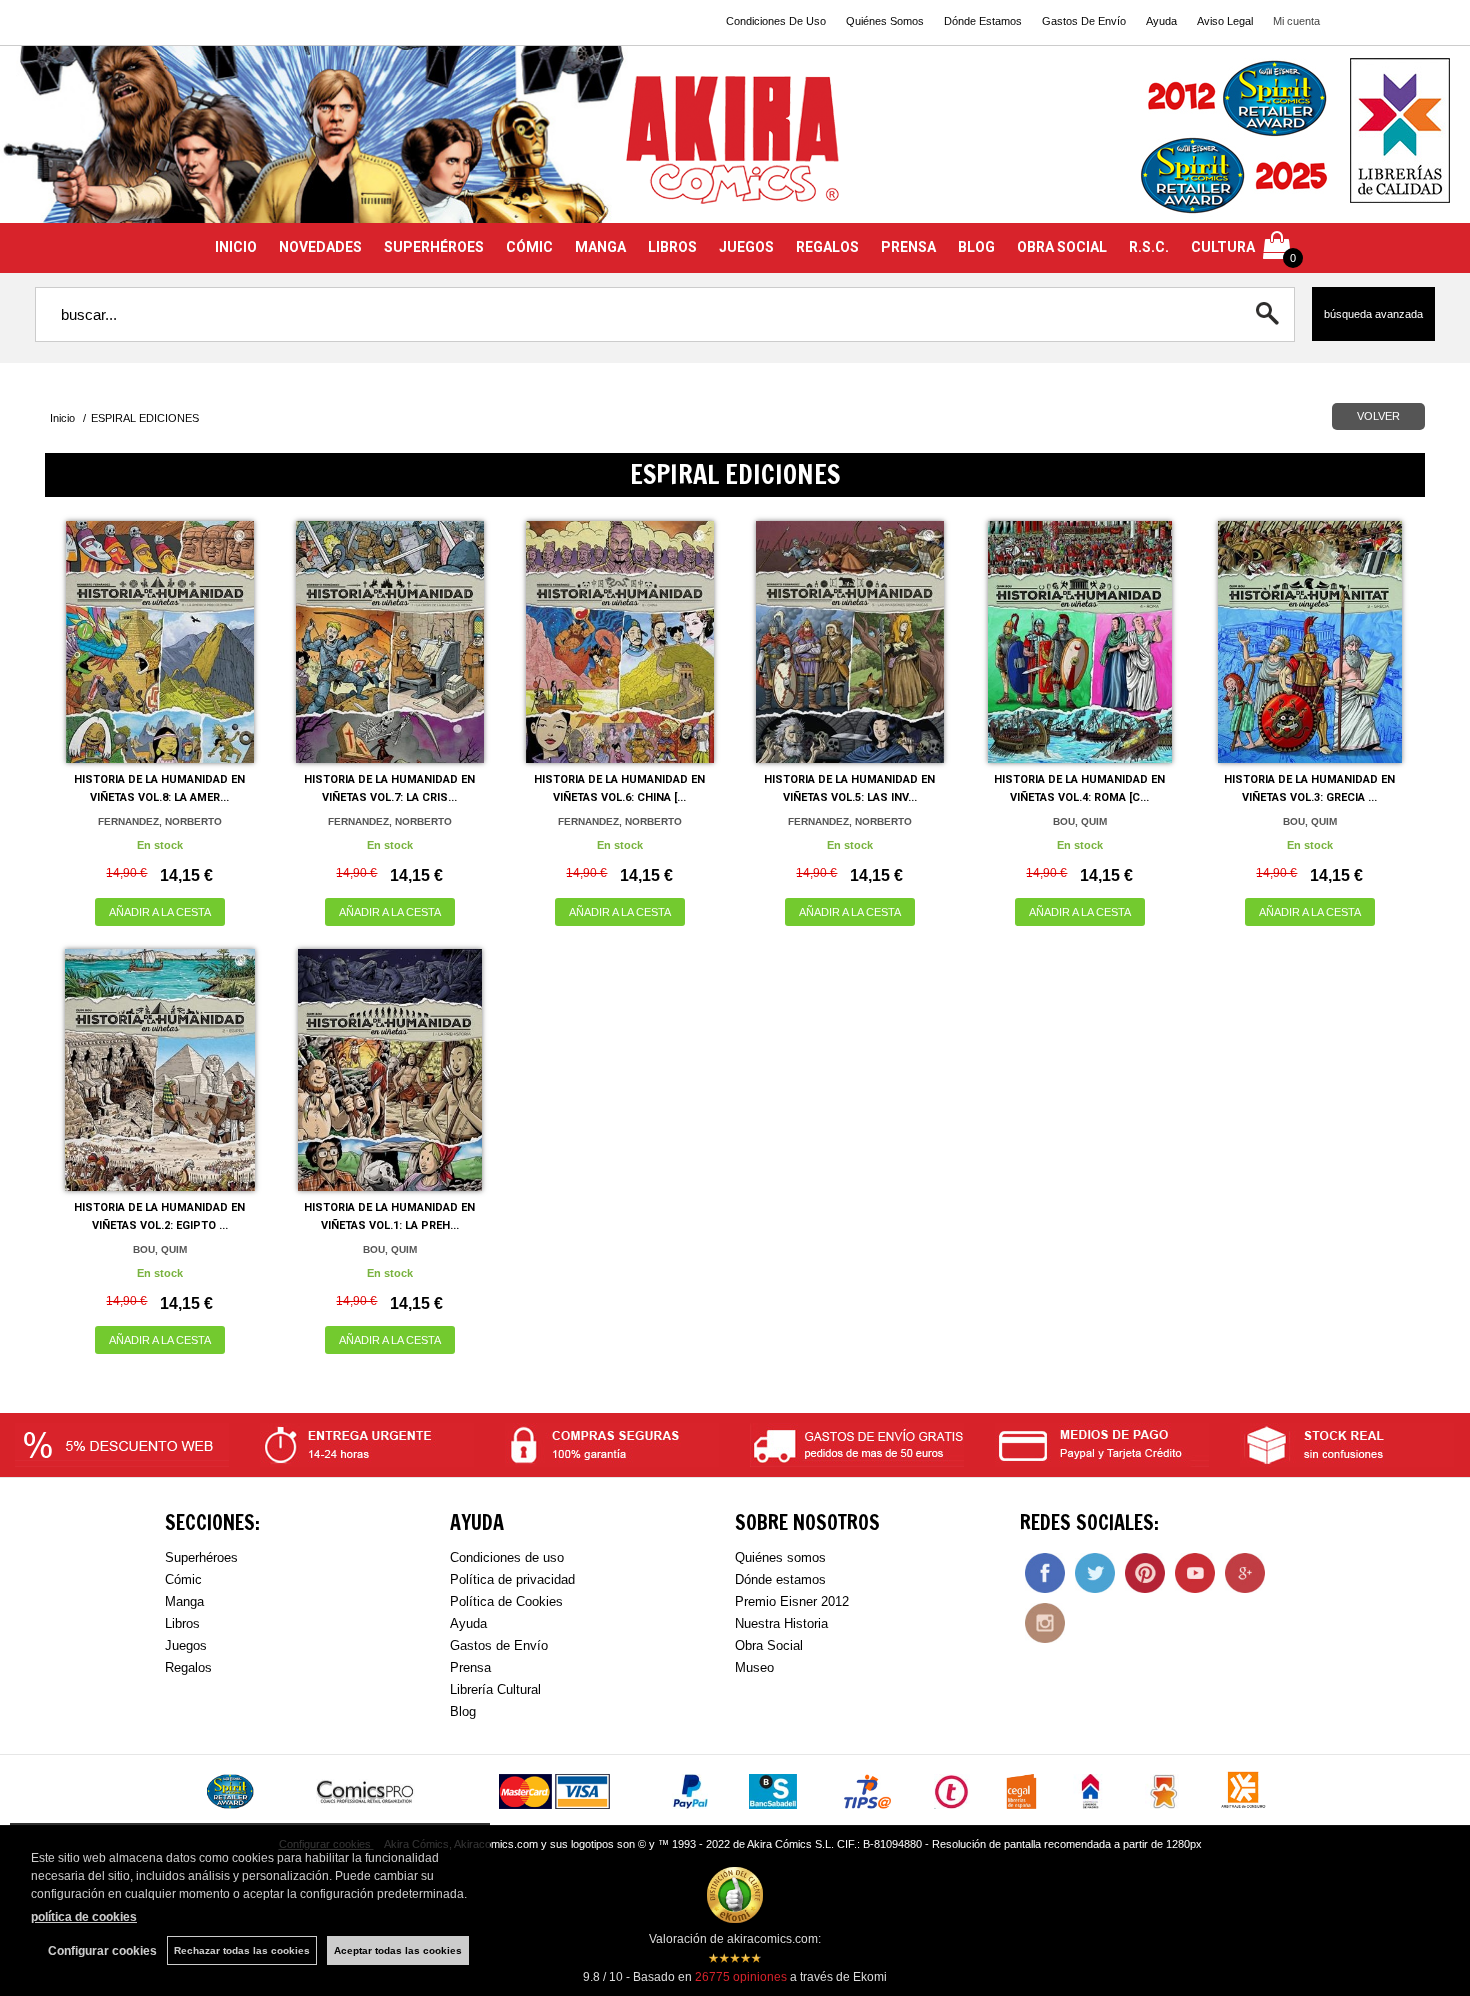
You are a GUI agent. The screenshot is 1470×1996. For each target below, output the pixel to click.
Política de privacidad (512, 1579)
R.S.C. (1149, 247)
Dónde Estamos (983, 21)
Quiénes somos (780, 1557)
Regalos (188, 1667)
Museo (754, 1667)
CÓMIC (529, 247)
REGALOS (827, 247)
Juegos (186, 1645)
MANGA (600, 247)
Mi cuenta (1296, 21)
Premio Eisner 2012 (792, 1601)
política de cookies (84, 1917)
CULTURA (1223, 247)
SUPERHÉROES (434, 247)
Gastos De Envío (1084, 21)
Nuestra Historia (781, 1623)
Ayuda (1161, 21)
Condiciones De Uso (776, 21)
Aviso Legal (1225, 21)
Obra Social (769, 1645)
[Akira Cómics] (735, 146)
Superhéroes (201, 1557)
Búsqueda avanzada (1373, 314)
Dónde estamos (780, 1579)
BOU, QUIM (1080, 821)
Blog (463, 1711)
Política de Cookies (506, 1601)
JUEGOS (746, 247)
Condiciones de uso (507, 1557)
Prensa (470, 1667)
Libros (182, 1623)
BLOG (976, 247)
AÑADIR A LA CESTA (160, 912)
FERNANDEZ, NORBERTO (160, 821)
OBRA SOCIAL (1062, 247)
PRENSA (908, 247)
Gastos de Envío (499, 1645)
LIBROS (672, 247)
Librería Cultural (495, 1689)
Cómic (183, 1579)
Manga (184, 1601)
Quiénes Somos (885, 21)
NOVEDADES (320, 247)
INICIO (236, 247)
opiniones (741, 1977)
